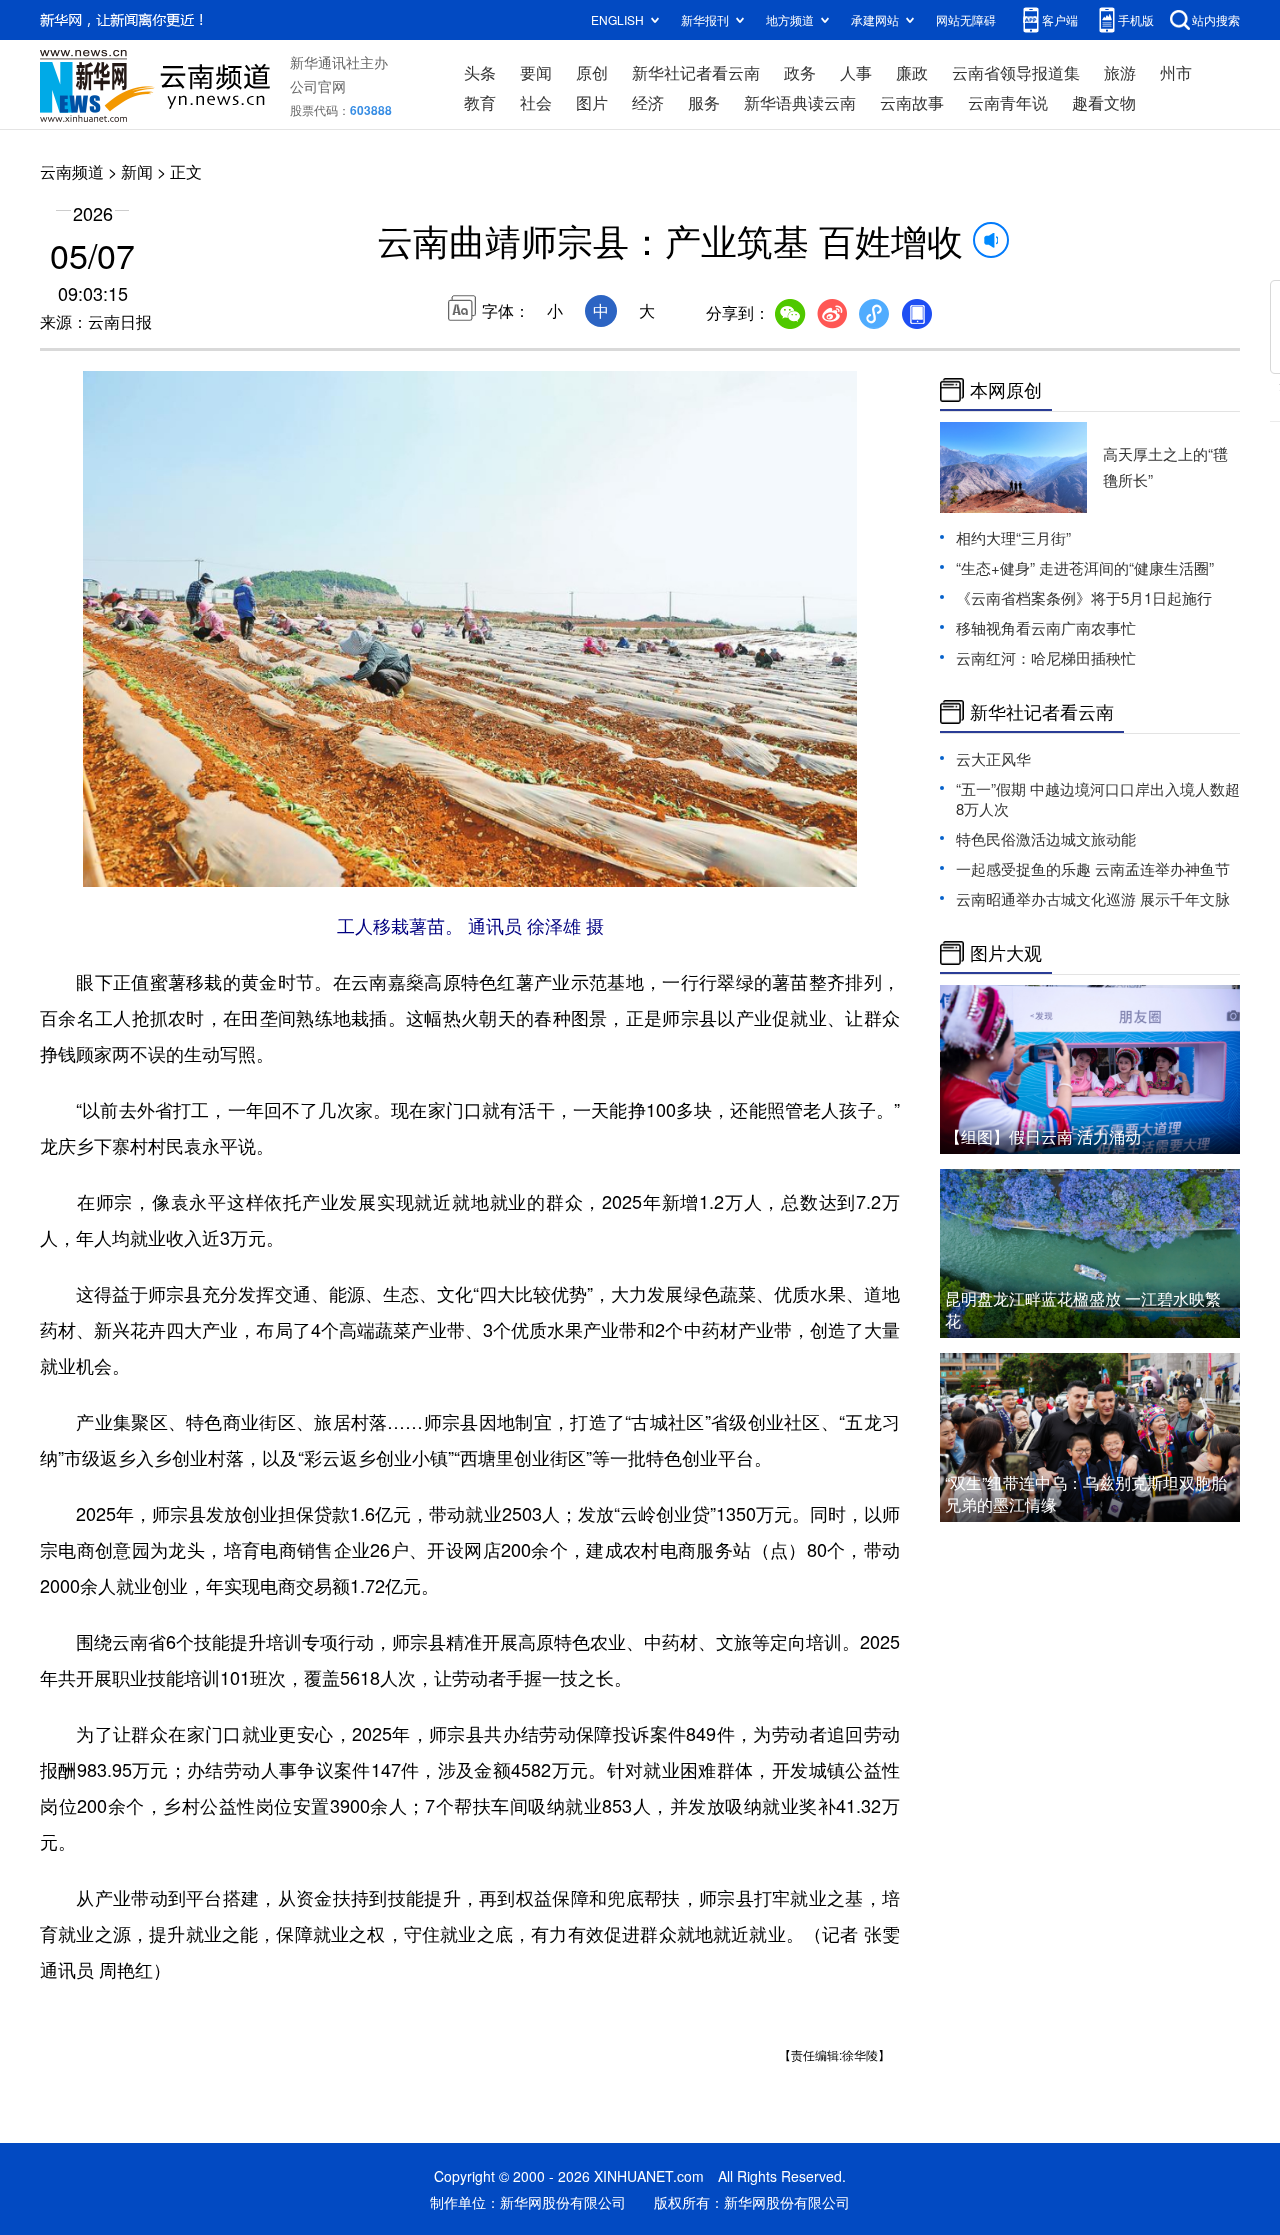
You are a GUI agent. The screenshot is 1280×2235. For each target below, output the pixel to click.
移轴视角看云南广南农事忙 (1046, 627)
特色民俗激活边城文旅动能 (1046, 838)
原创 (592, 72)
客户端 (1060, 19)
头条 (480, 72)
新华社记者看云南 (696, 72)
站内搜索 (1216, 19)
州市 (1176, 72)
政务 (800, 72)
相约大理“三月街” (1013, 537)
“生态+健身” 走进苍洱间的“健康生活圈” (1085, 567)
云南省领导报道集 (1016, 72)
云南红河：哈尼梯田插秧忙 (1046, 657)
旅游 (1120, 72)
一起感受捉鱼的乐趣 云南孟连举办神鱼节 (1093, 868)
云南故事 (912, 102)
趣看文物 (1104, 102)
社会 (536, 102)
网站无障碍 (966, 19)
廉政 (912, 72)
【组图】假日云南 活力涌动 (1043, 1136)
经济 (648, 102)
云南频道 (72, 171)
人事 (856, 72)
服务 (704, 102)
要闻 (536, 72)
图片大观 (1006, 953)
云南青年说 (1008, 102)
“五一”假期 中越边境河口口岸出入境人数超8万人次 (1098, 798)
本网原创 (1006, 390)
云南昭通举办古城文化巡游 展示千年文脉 (1093, 898)
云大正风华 (993, 758)
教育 (480, 102)
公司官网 (318, 86)
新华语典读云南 (800, 102)
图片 (592, 102)
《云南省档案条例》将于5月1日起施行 (1084, 597)
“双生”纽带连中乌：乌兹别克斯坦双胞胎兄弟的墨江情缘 (1086, 1493)
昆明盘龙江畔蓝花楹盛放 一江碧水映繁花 (1083, 1309)
